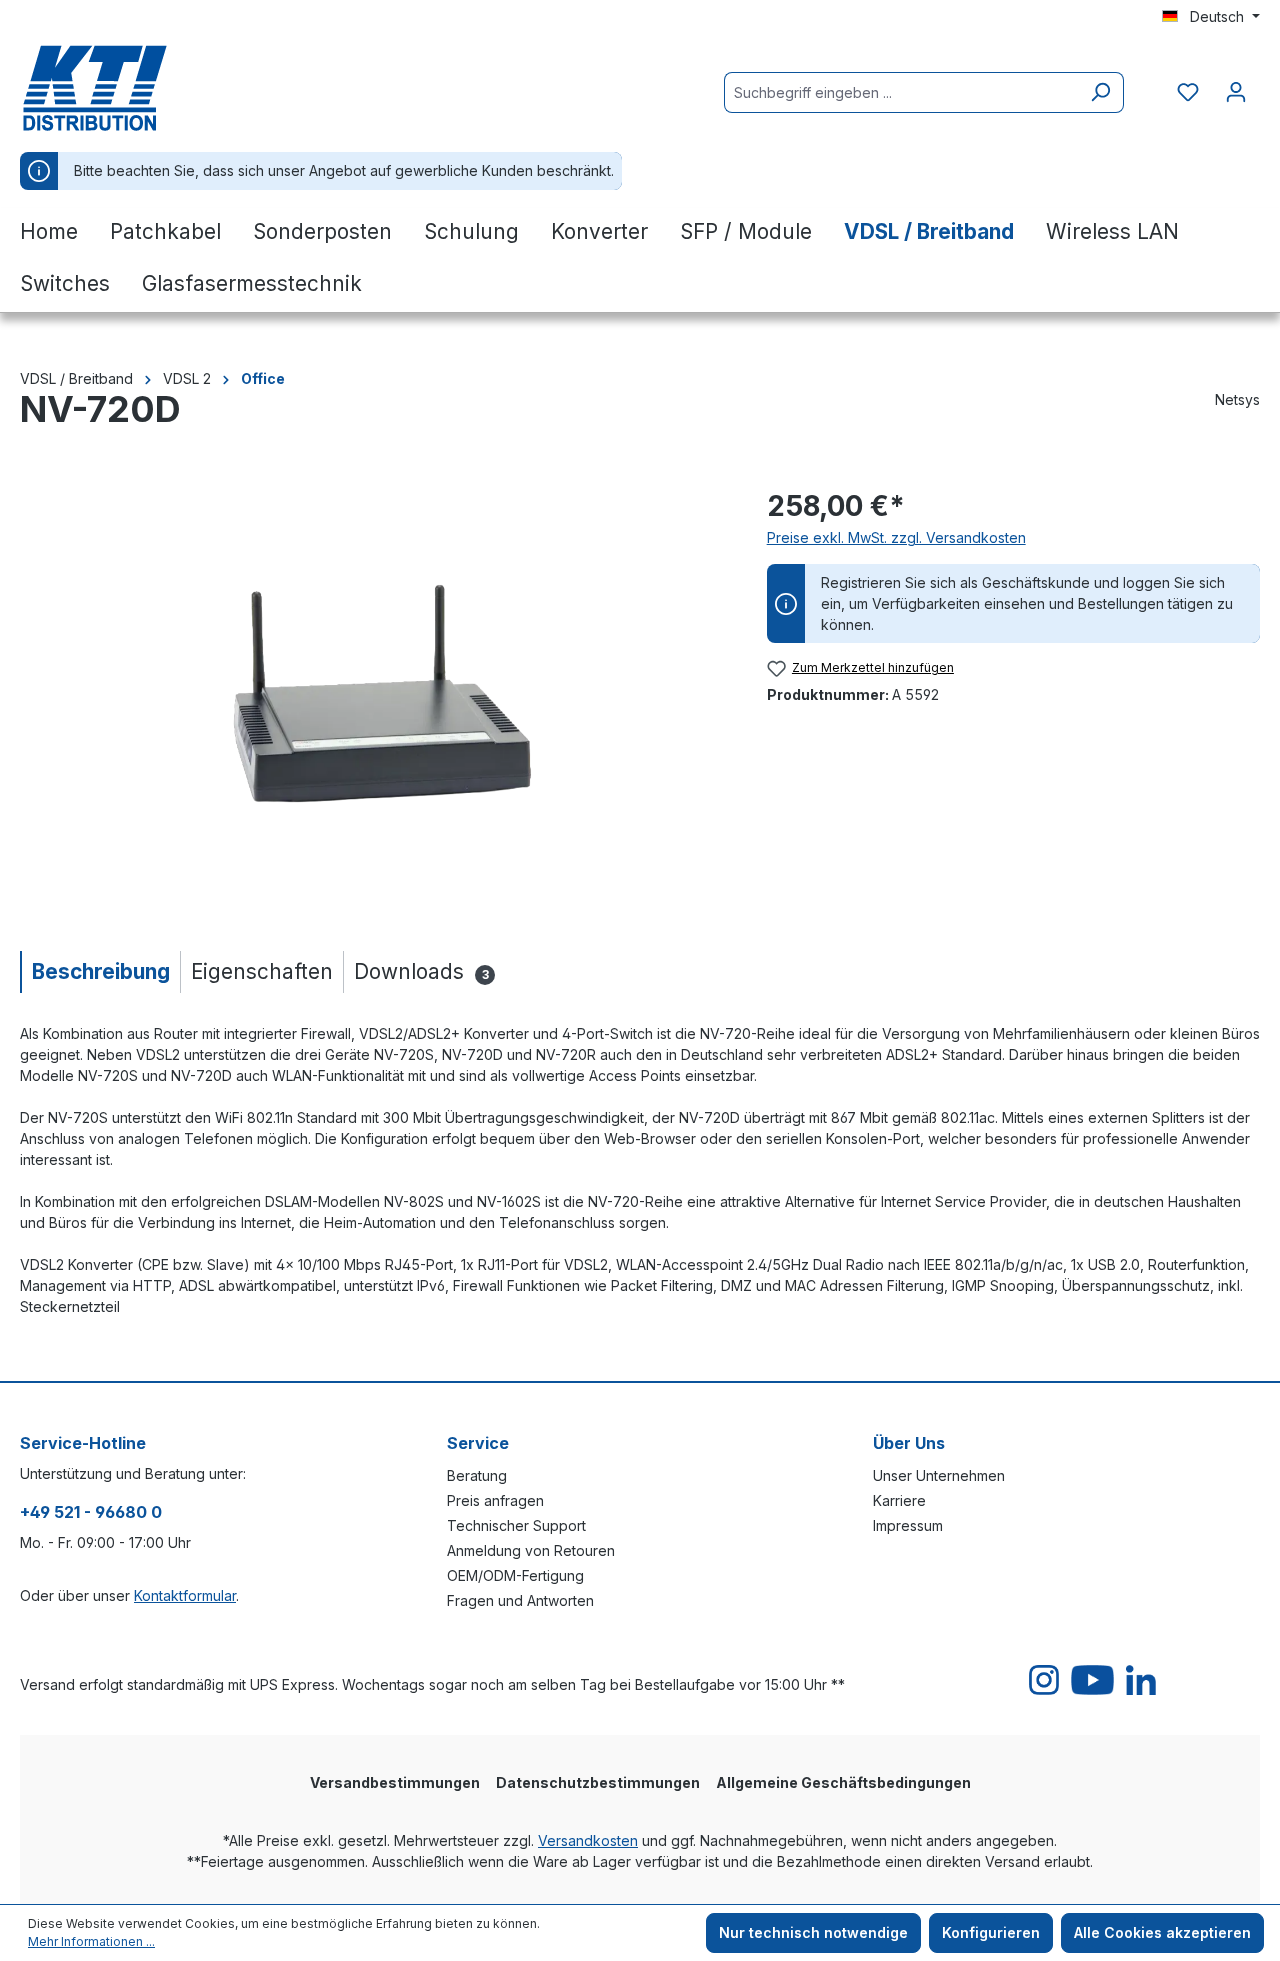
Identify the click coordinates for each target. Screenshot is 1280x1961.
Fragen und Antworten (520, 1600)
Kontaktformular (185, 1595)
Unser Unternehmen (939, 1475)
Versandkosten (588, 1840)
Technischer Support (516, 1525)
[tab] (100, 971)
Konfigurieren (991, 1932)
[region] (373, 700)
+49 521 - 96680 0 (91, 1512)
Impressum (908, 1525)
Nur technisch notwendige (813, 1932)
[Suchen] (1100, 92)
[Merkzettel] (1188, 92)
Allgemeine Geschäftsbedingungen (843, 1782)
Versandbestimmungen (395, 1782)
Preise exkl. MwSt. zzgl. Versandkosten (896, 537)
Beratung (477, 1475)
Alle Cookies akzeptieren (1162, 1932)
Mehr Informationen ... (91, 1941)
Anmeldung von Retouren (531, 1550)
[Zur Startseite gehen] (120, 88)
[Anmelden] (1236, 92)
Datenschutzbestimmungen (598, 1782)
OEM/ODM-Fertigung (515, 1575)
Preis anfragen (495, 1500)
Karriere (899, 1500)
